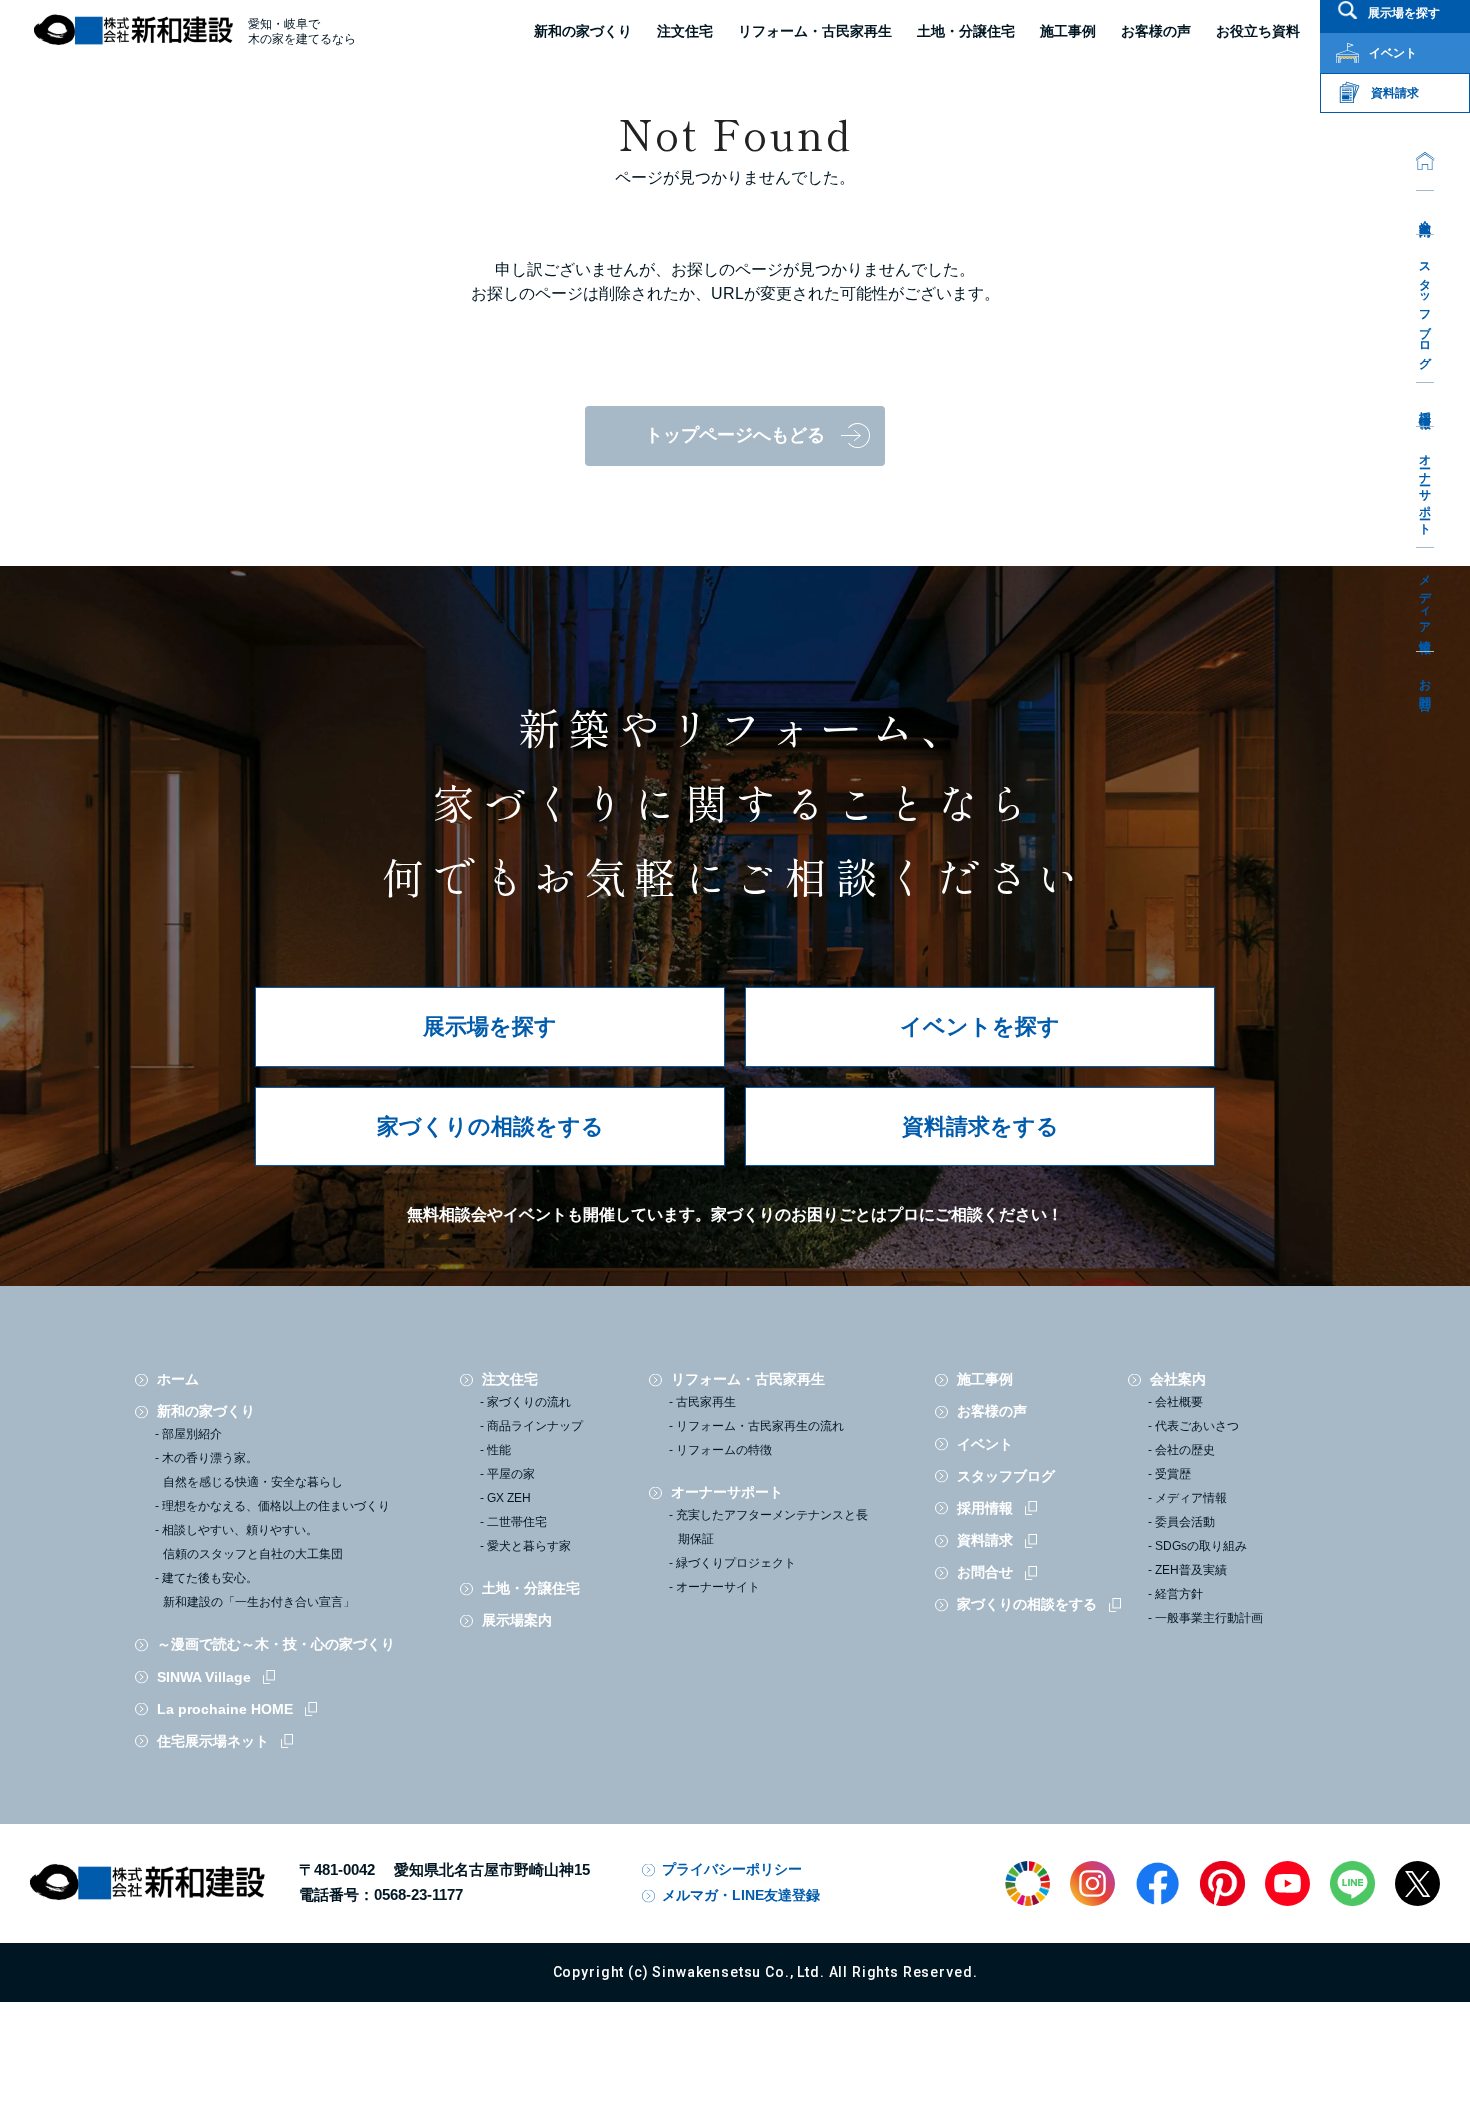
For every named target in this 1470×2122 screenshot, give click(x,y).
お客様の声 (992, 1411)
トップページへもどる (735, 435)
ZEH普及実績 (1191, 1570)
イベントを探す (980, 1026)
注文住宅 (685, 31)
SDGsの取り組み (1201, 1546)
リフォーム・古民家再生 (815, 31)
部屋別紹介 (192, 1434)
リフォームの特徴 (724, 1450)
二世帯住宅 (517, 1522)
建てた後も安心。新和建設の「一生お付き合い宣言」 (258, 1590)
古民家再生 (706, 1402)
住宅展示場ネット (213, 1741)
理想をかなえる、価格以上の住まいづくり (276, 1506)
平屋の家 (511, 1474)
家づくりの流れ (529, 1402)
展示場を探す (490, 1026)
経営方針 (1179, 1594)
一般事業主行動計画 (1209, 1618)
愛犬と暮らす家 (529, 1546)
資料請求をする (980, 1126)
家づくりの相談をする (490, 1126)
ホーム (178, 1379)
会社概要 (1179, 1402)
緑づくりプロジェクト (736, 1563)
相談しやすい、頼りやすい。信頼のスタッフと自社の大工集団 (252, 1542)
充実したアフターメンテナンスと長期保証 (772, 1527)
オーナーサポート (1425, 488)
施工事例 (985, 1379)
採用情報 (1425, 405)
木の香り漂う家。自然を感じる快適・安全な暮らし (252, 1470)
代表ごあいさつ (1197, 1426)
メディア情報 (1425, 600)
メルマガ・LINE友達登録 (741, 1895)
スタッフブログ (1425, 309)
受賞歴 (1173, 1474)
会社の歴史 (1185, 1450)
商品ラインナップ (535, 1426)
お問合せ (1425, 688)
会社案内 (1425, 213)
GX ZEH (509, 1498)
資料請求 (985, 1540)
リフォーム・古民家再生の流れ (760, 1426)
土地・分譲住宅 (966, 31)
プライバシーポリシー (732, 1869)
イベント (985, 1444)
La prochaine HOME (225, 1709)
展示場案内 (517, 1620)
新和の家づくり (583, 31)
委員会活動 (1185, 1522)
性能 (499, 1450)
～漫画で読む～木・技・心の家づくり (276, 1644)
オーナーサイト (718, 1587)
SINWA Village (204, 1677)
